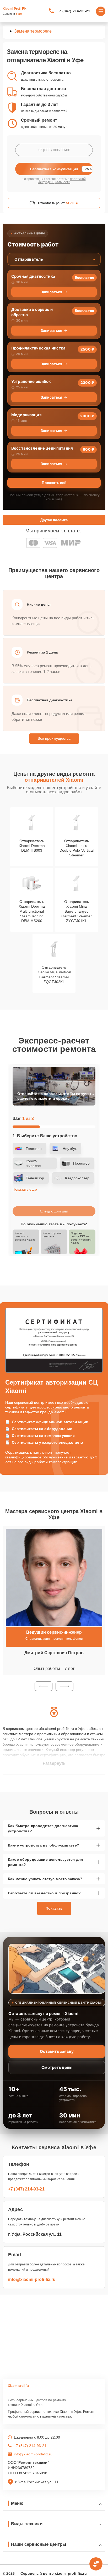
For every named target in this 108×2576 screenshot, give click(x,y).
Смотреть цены (57, 2067)
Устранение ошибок (31, 381)
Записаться (51, 292)
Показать (54, 1908)
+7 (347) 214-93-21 (74, 11)
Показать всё (54, 483)
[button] (44, 1686)
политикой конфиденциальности (62, 181)
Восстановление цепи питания (42, 448)
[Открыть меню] (101, 11)
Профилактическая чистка (38, 348)
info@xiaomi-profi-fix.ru (32, 2279)
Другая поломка (54, 520)
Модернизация (26, 415)
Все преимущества (54, 738)
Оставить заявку (57, 2051)
